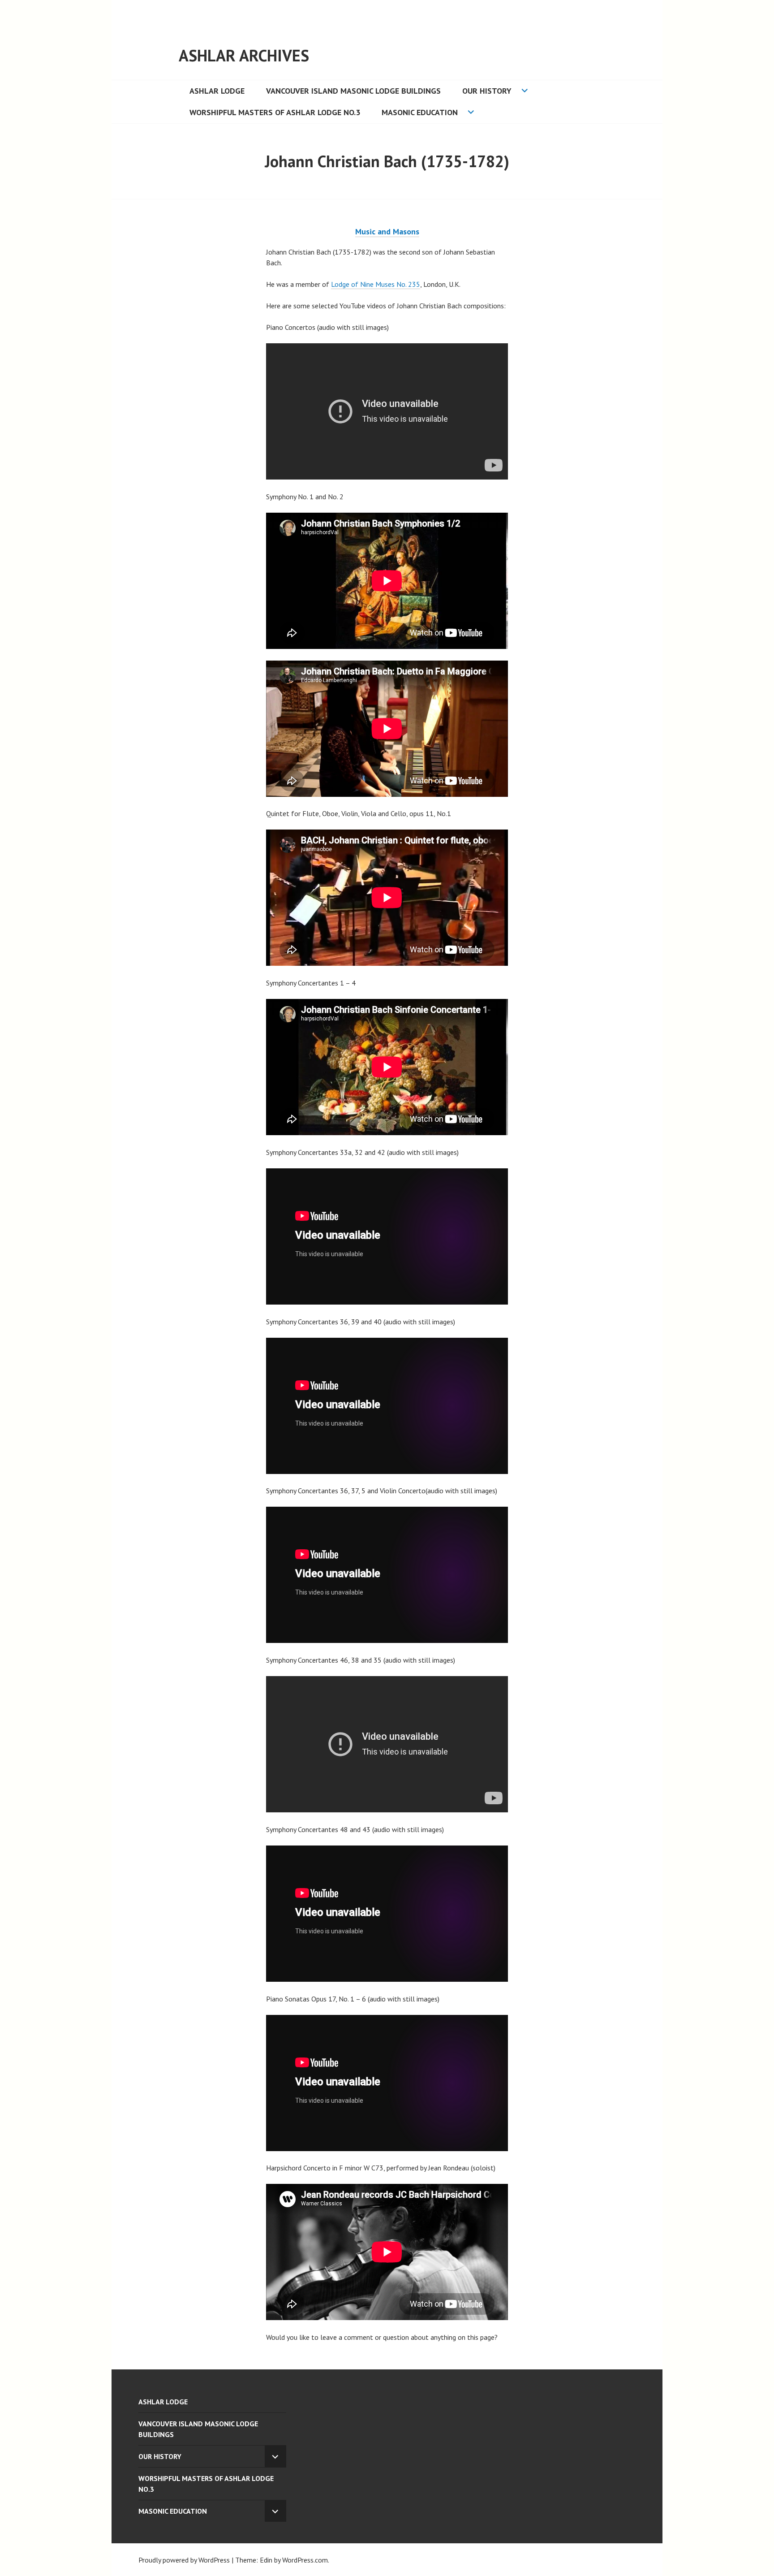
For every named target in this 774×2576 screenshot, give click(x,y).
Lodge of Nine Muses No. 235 (376, 284)
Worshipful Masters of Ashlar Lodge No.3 (275, 112)
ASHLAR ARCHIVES (244, 55)
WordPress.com (305, 2560)
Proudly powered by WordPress (184, 2560)
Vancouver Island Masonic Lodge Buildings (353, 91)
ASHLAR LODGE (217, 91)
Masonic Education (420, 112)
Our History (487, 91)
